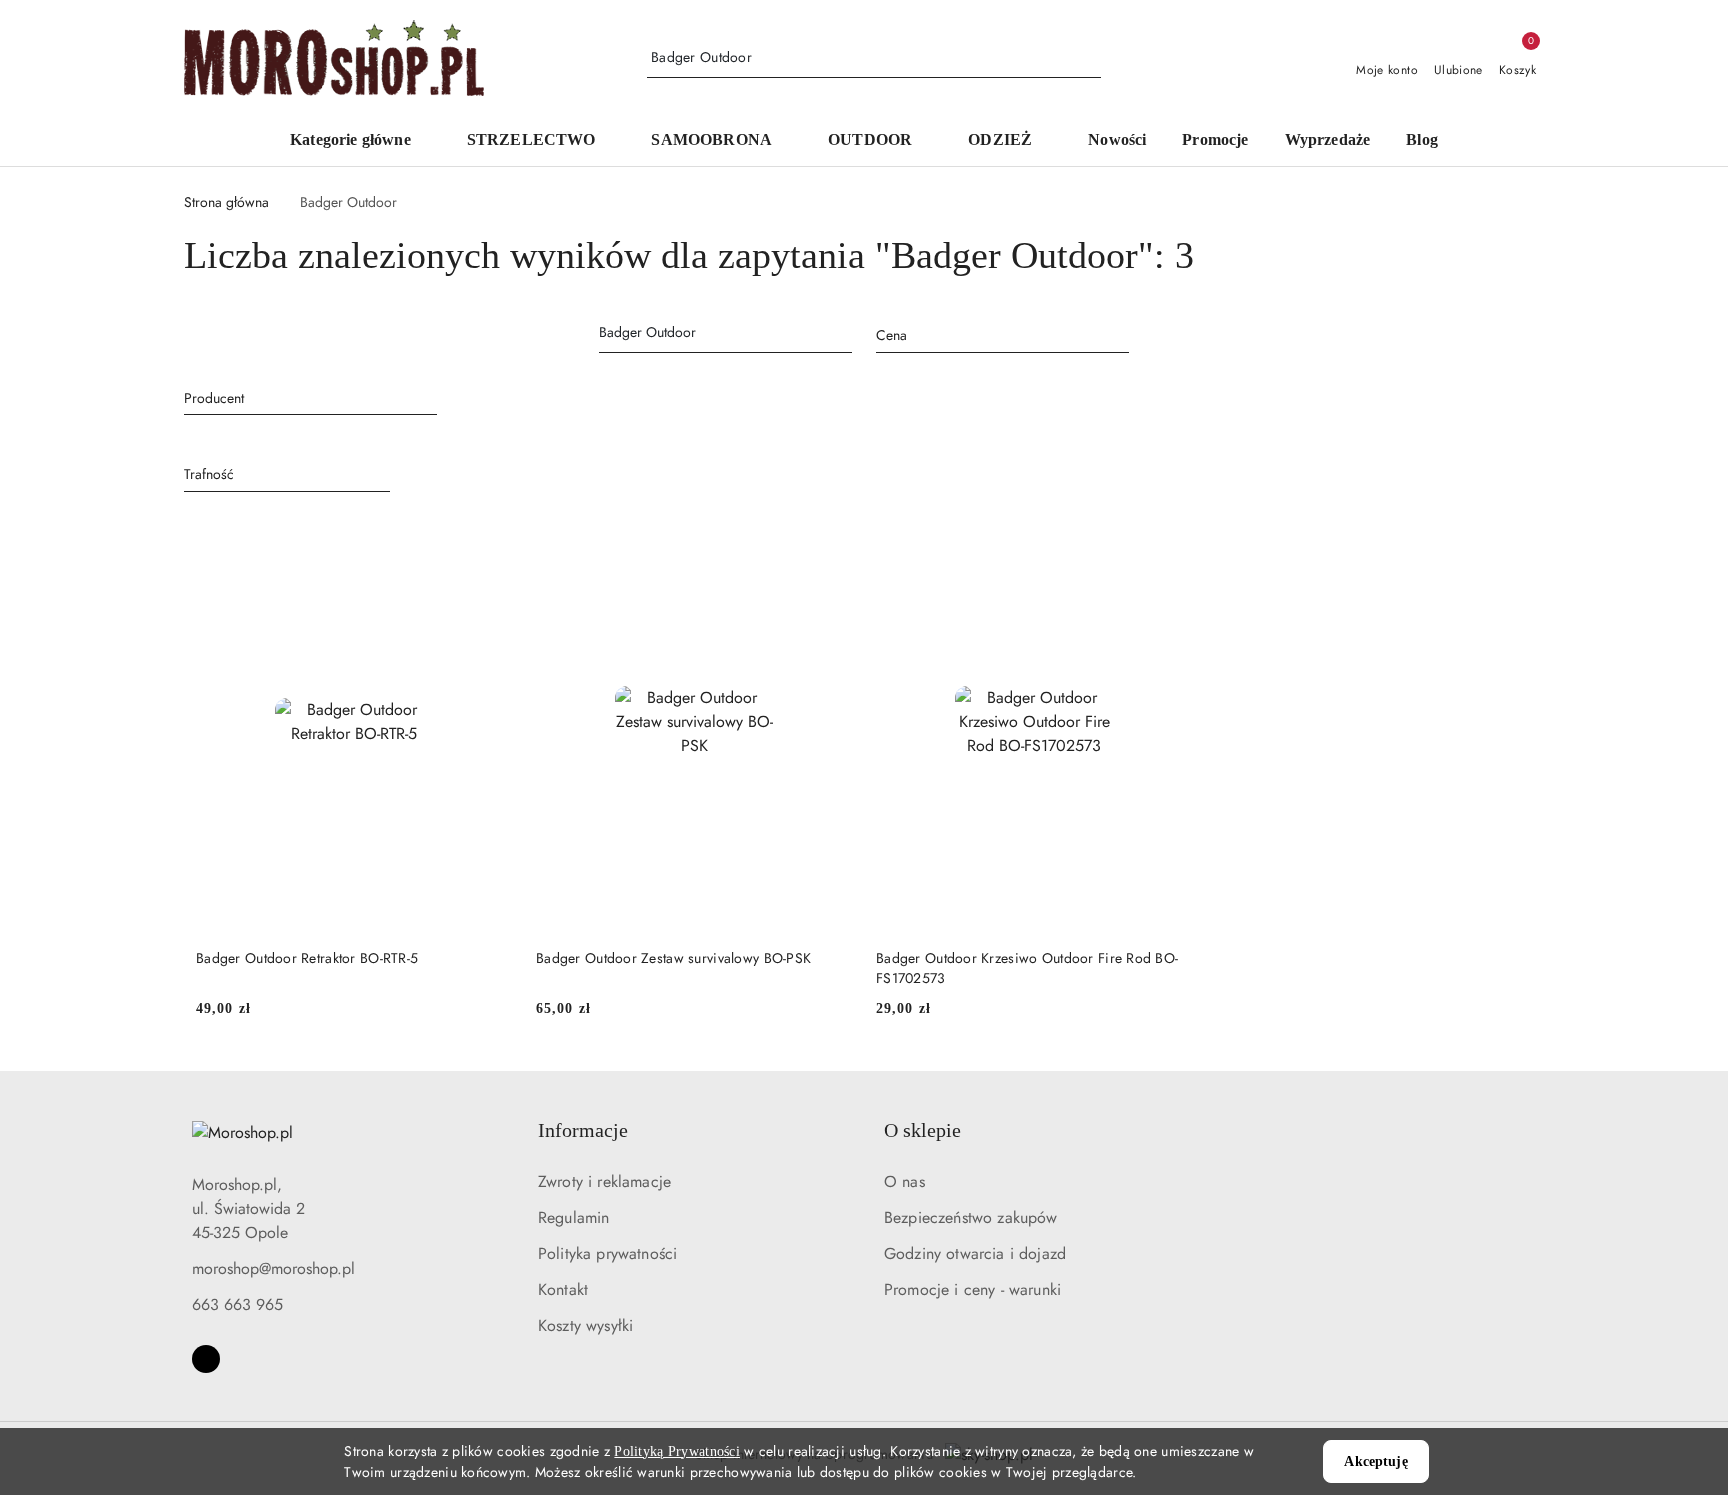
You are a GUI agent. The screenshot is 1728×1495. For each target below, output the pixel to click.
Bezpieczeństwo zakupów (971, 1217)
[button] (360, 141)
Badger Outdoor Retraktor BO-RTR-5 (307, 958)
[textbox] (977, 335)
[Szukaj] (846, 336)
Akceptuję (1375, 1461)
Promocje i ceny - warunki (972, 1289)
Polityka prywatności (607, 1253)
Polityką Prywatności (677, 1451)
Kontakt (563, 1289)
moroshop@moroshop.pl (273, 1268)
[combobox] (1002, 336)
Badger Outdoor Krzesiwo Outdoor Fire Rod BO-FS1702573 (1027, 968)
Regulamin (573, 1217)
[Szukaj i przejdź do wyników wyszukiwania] (1089, 58)
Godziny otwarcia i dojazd (975, 1253)
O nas (904, 1181)
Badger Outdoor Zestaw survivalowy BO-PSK (673, 958)
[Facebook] (206, 1359)
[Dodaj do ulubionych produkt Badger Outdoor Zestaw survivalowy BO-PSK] (829, 535)
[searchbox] (310, 397)
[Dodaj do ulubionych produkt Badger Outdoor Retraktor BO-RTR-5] (489, 535)
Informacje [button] (583, 1130)
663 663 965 (237, 1304)
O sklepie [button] (922, 1130)
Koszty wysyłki (585, 1325)
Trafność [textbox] (209, 474)
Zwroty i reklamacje (604, 1181)
